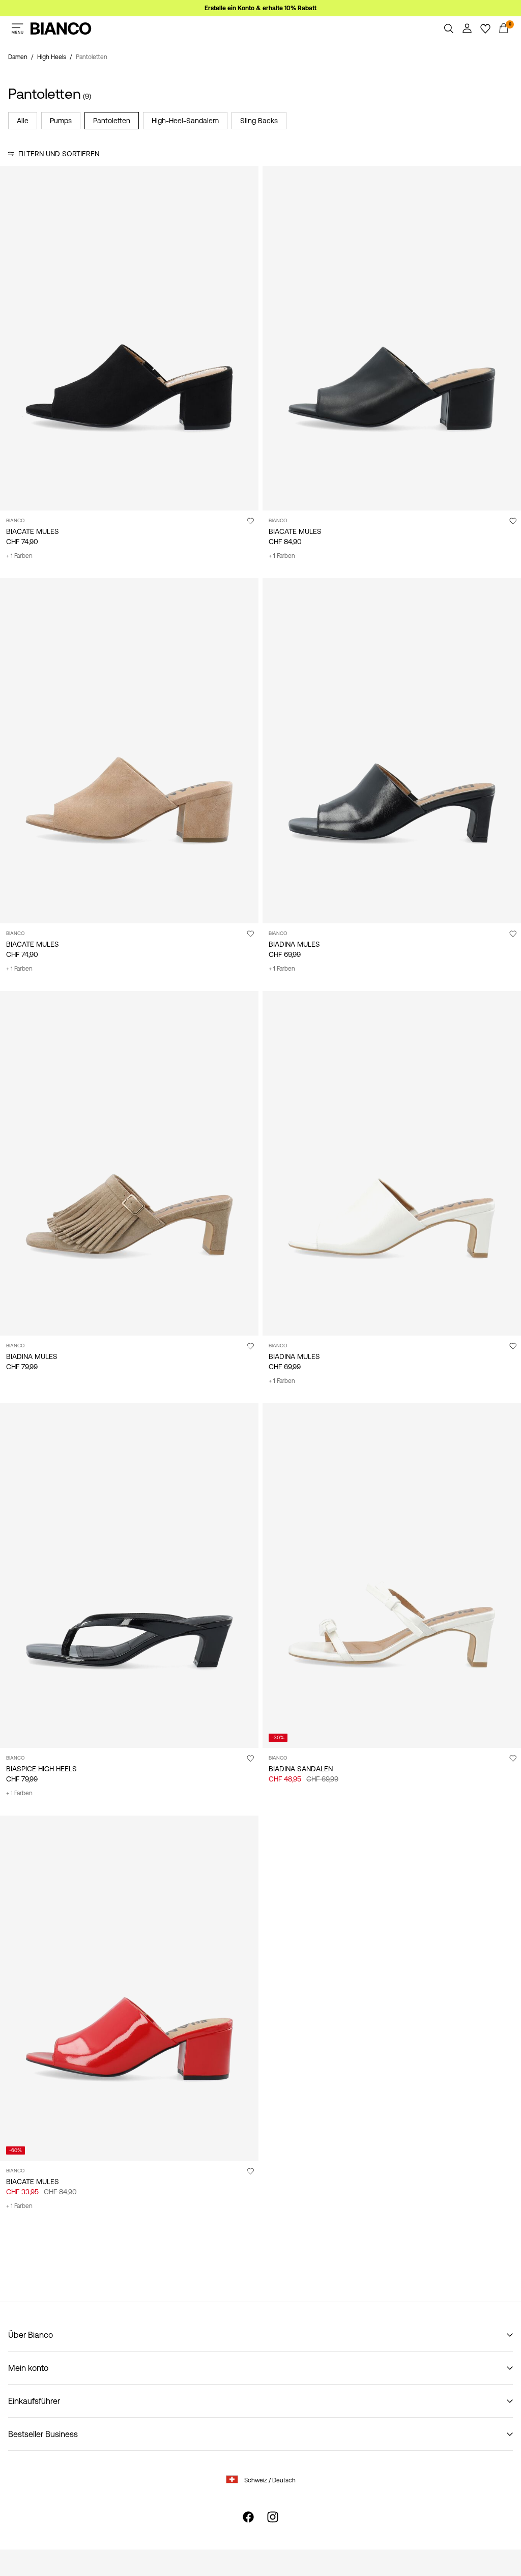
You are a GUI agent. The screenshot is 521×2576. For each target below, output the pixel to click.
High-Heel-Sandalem (185, 121)
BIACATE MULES (33, 531)
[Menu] (17, 29)
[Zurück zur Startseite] (61, 29)
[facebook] (248, 2517)
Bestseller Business (43, 2434)
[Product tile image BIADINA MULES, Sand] (129, 1163)
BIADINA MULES (294, 944)
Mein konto (28, 2368)
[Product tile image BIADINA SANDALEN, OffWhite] (392, 1576)
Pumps (61, 121)
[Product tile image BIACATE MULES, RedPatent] (129, 1988)
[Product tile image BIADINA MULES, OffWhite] (392, 1163)
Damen (18, 57)
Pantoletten (112, 121)
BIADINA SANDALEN (301, 1769)
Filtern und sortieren (59, 154)
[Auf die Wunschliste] (250, 521)
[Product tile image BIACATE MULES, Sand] (129, 751)
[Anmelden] (467, 29)
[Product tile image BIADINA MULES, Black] (392, 751)
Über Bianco (31, 2335)
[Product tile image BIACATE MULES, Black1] (129, 338)
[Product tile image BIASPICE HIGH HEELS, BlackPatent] (129, 1576)
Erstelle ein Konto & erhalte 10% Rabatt (260, 8)
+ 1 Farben (19, 556)
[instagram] (273, 2517)
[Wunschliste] (485, 29)
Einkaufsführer (34, 2401)
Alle (23, 121)
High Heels (52, 57)
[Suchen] (449, 29)
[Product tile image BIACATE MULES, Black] (392, 338)
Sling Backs (259, 121)
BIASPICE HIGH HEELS (41, 1769)
